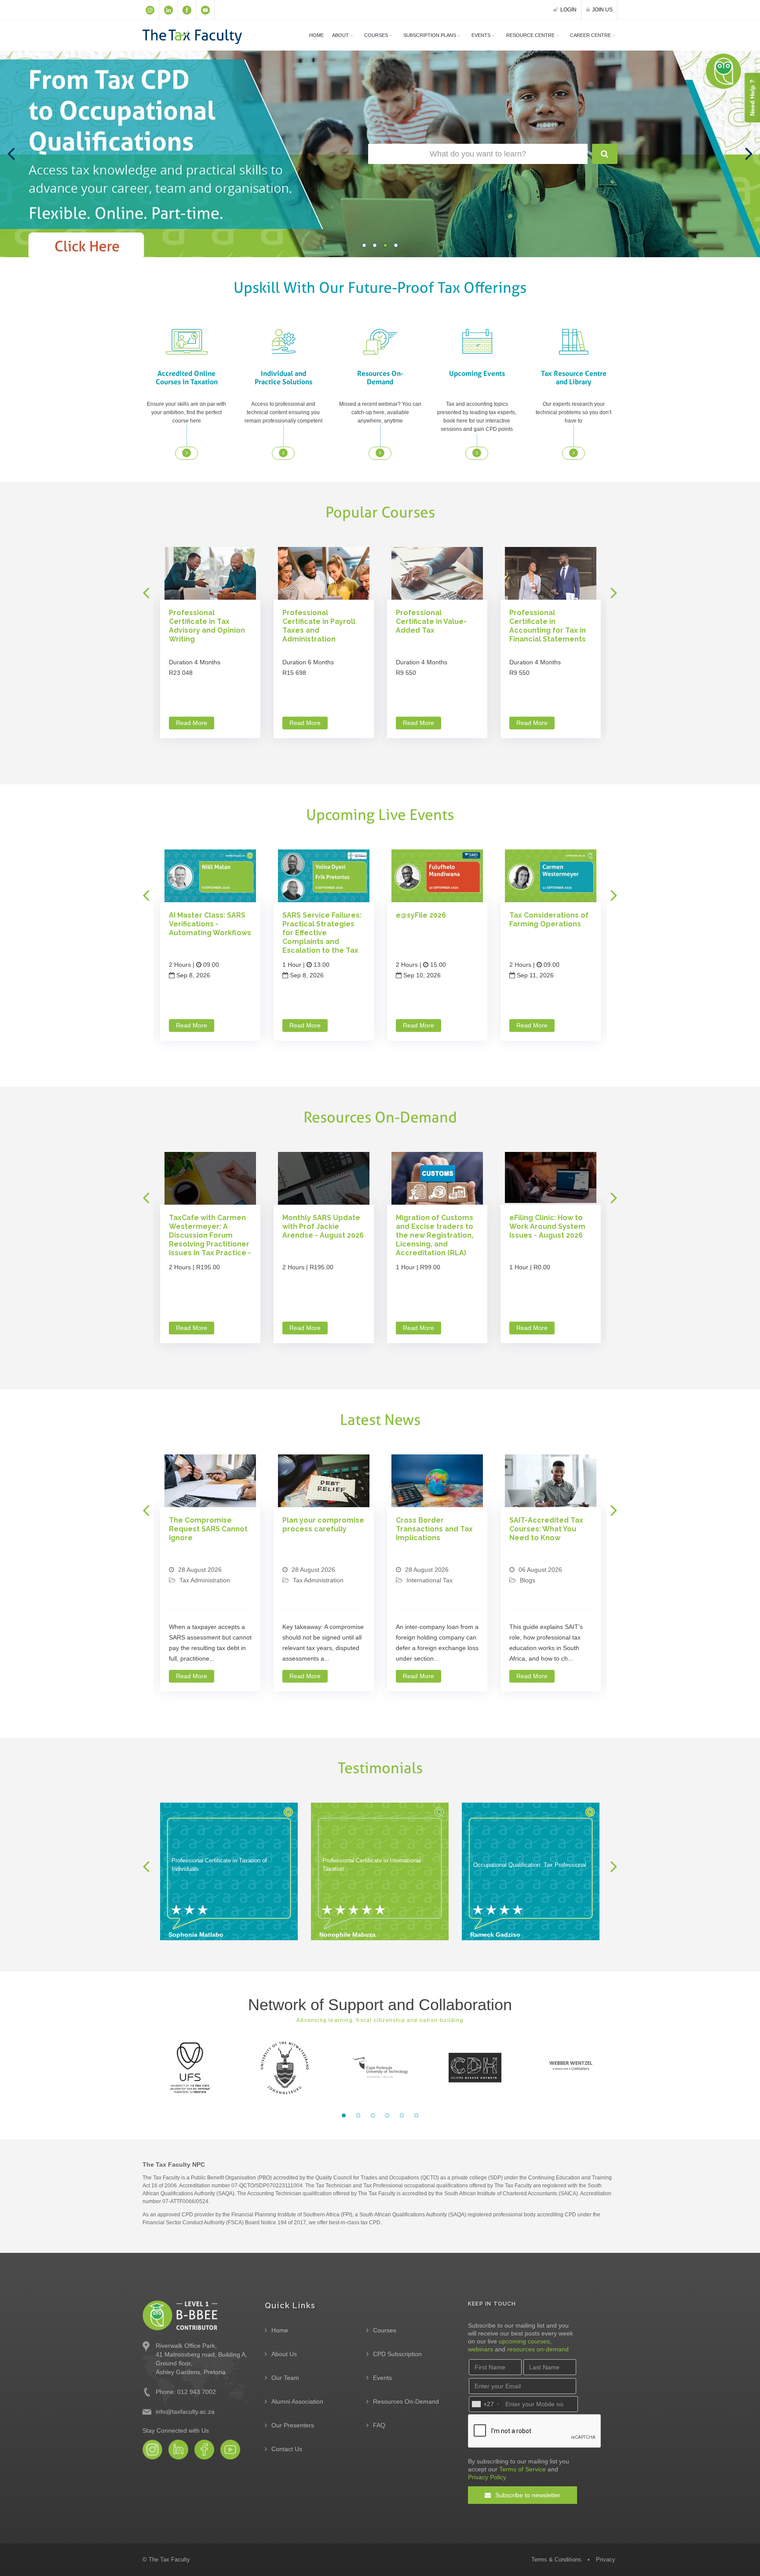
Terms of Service (522, 2469)
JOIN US (602, 10)
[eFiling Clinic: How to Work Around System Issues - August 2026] (437, 1177)
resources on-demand (538, 2349)
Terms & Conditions (556, 2560)
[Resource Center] (574, 453)
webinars (480, 2349)
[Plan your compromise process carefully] (210, 1483)
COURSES (376, 35)
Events (481, 35)
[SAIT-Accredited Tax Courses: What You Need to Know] (437, 1484)
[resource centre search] (605, 154)
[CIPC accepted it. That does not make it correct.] (551, 1484)
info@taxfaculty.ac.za (185, 2412)
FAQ (379, 2425)
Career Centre (590, 35)
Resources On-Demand (406, 2401)
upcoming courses (524, 2341)
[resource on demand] (380, 453)
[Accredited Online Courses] (186, 341)
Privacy (606, 2560)
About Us (284, 2354)
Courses (385, 2330)
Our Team (285, 2378)
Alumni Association (297, 2401)
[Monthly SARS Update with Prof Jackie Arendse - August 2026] (210, 1180)
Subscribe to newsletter (527, 2495)
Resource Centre (530, 35)
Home (316, 35)
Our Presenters (293, 2425)
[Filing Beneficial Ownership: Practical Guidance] (551, 1177)
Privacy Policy (487, 2477)
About (340, 35)
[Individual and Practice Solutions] (283, 341)
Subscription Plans (430, 35)
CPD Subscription (397, 2354)
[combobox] (485, 2404)
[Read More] (210, 575)
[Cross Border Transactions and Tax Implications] (324, 1483)
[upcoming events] (477, 453)
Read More (195, 723)
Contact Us (287, 2449)
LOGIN (568, 10)
